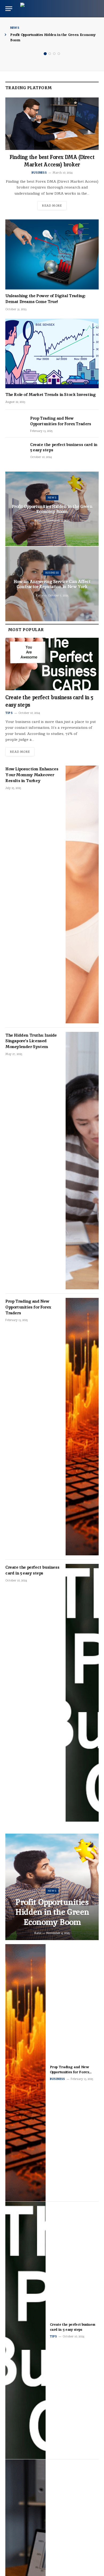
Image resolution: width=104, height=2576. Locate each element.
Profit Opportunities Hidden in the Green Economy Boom (52, 509)
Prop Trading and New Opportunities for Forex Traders (61, 421)
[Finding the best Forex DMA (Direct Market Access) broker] (52, 124)
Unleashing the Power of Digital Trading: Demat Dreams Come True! (45, 299)
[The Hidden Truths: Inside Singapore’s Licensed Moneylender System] (82, 1161)
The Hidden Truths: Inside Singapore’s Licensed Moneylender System (31, 1041)
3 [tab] (54, 54)
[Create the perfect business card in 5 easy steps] (15, 451)
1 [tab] (45, 54)
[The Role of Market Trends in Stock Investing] (52, 353)
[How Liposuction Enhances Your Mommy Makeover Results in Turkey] (82, 894)
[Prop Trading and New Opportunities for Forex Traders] (15, 424)
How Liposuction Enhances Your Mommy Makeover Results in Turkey (32, 775)
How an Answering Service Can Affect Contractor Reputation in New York (52, 584)
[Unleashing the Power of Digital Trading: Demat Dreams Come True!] (52, 254)
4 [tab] (59, 54)
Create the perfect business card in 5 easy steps (32, 1570)
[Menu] (9, 9)
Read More (52, 206)
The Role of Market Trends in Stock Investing (50, 394)
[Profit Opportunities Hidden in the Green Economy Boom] (52, 1887)
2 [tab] (50, 54)
